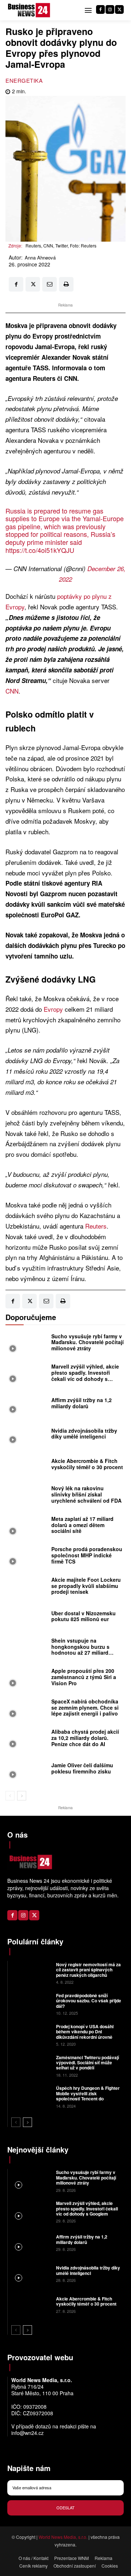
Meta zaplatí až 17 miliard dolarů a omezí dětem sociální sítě (82, 1525)
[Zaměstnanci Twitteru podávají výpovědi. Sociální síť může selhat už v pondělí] (31, 2066)
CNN (12, 691)
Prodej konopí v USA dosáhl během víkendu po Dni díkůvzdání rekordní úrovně (85, 2032)
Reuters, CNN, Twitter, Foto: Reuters (61, 245)
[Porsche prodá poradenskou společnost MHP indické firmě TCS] (27, 1557)
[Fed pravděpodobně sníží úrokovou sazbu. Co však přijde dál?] (31, 2004)
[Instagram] (110, 9)
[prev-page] (10, 1796)
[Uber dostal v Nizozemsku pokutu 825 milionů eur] (27, 1618)
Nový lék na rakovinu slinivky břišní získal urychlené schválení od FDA (86, 1494)
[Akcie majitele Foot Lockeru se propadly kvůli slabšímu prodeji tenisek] (27, 1588)
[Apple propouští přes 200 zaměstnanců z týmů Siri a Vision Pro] (27, 1679)
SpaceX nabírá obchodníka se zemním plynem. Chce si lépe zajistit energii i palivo (85, 1707)
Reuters (96, 1226)
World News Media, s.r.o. (63, 2537)
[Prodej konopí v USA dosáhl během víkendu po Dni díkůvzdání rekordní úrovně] (31, 2035)
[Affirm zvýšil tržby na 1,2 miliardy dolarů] (27, 1405)
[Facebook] (100, 9)
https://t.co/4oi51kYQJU (40, 550)
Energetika (24, 80)
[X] (119, 9)
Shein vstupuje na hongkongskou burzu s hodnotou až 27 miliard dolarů (80, 1650)
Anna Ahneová (40, 258)
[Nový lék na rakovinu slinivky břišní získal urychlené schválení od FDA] (27, 1496)
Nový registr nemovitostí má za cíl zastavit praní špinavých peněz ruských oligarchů (88, 1970)
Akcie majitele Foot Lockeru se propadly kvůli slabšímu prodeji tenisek (86, 1586)
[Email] (49, 284)
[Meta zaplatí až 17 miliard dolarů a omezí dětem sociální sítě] (27, 1527)
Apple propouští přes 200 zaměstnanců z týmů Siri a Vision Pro (84, 1677)
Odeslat (65, 2507)
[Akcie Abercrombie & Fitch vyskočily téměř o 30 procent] (27, 1466)
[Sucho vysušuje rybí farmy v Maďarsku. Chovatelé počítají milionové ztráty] (27, 1344)
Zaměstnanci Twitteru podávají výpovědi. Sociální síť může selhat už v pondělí (88, 2063)
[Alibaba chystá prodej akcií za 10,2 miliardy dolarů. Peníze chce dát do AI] (27, 1740)
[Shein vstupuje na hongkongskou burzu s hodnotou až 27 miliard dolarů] (27, 1648)
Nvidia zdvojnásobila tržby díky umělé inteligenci (84, 1434)
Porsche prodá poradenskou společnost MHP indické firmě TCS (87, 1555)
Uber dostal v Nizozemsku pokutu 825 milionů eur (84, 1616)
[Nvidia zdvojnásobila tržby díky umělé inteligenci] (27, 1436)
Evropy (54, 1009)
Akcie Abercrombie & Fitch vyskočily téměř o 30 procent (87, 1464)
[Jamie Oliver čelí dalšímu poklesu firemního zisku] (27, 1770)
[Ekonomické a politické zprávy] (30, 10)
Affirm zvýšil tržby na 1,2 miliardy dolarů (82, 1403)
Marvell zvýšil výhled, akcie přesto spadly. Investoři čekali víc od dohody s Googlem (85, 1375)
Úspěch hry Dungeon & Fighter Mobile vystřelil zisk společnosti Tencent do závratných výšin (88, 2096)
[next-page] (22, 1796)
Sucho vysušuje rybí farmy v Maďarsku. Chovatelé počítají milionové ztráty (88, 1342)
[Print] (66, 284)
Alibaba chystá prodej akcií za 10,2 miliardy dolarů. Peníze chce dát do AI (85, 1738)
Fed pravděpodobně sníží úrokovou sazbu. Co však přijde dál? (89, 2001)
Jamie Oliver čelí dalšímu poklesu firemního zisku (82, 1768)
